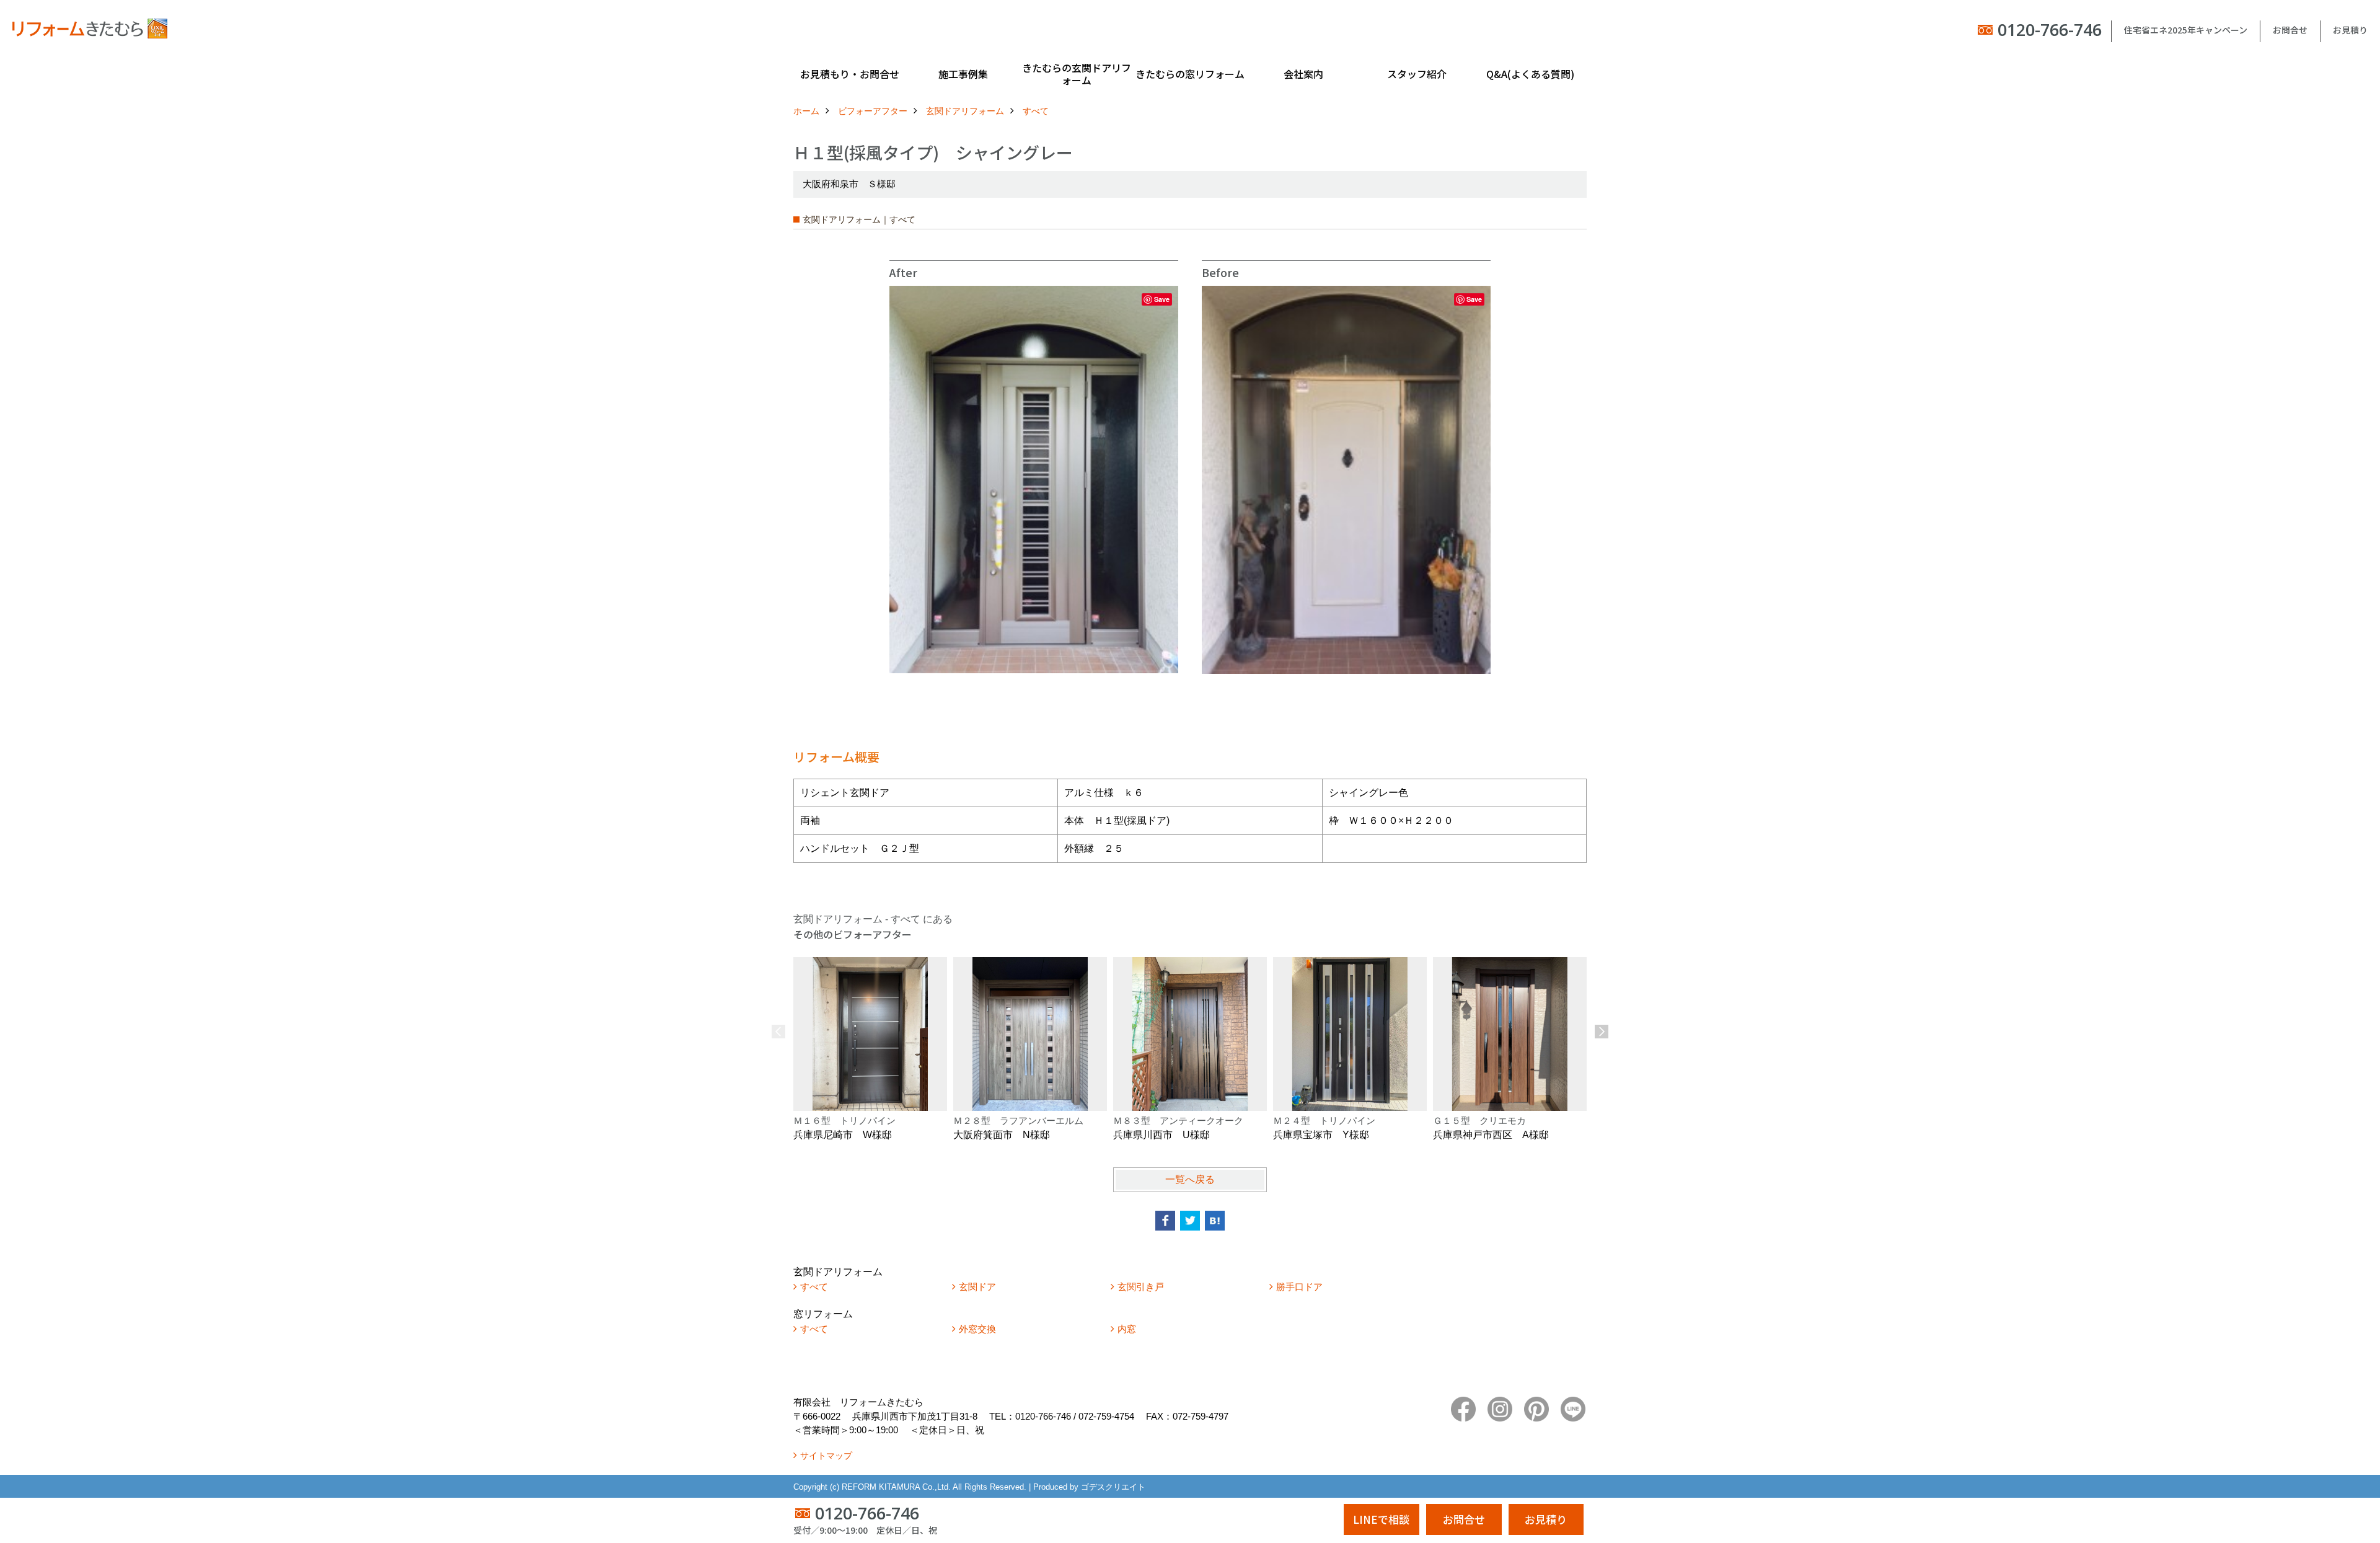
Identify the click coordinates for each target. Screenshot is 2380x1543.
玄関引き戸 (1141, 1287)
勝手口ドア (1299, 1287)
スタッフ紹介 (1417, 74)
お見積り (2350, 30)
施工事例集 (963, 74)
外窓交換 (977, 1329)
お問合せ (2290, 30)
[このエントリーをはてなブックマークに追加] (1215, 1221)
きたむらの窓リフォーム (1190, 74)
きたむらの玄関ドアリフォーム (1077, 74)
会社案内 (1303, 74)
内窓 (1127, 1329)
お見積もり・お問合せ (850, 74)
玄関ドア (977, 1287)
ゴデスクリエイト (1113, 1487)
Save (1162, 299)
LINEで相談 (1381, 1519)
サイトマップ (826, 1456)
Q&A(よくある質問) (1530, 74)
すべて (814, 1287)
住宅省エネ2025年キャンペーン (2186, 30)
